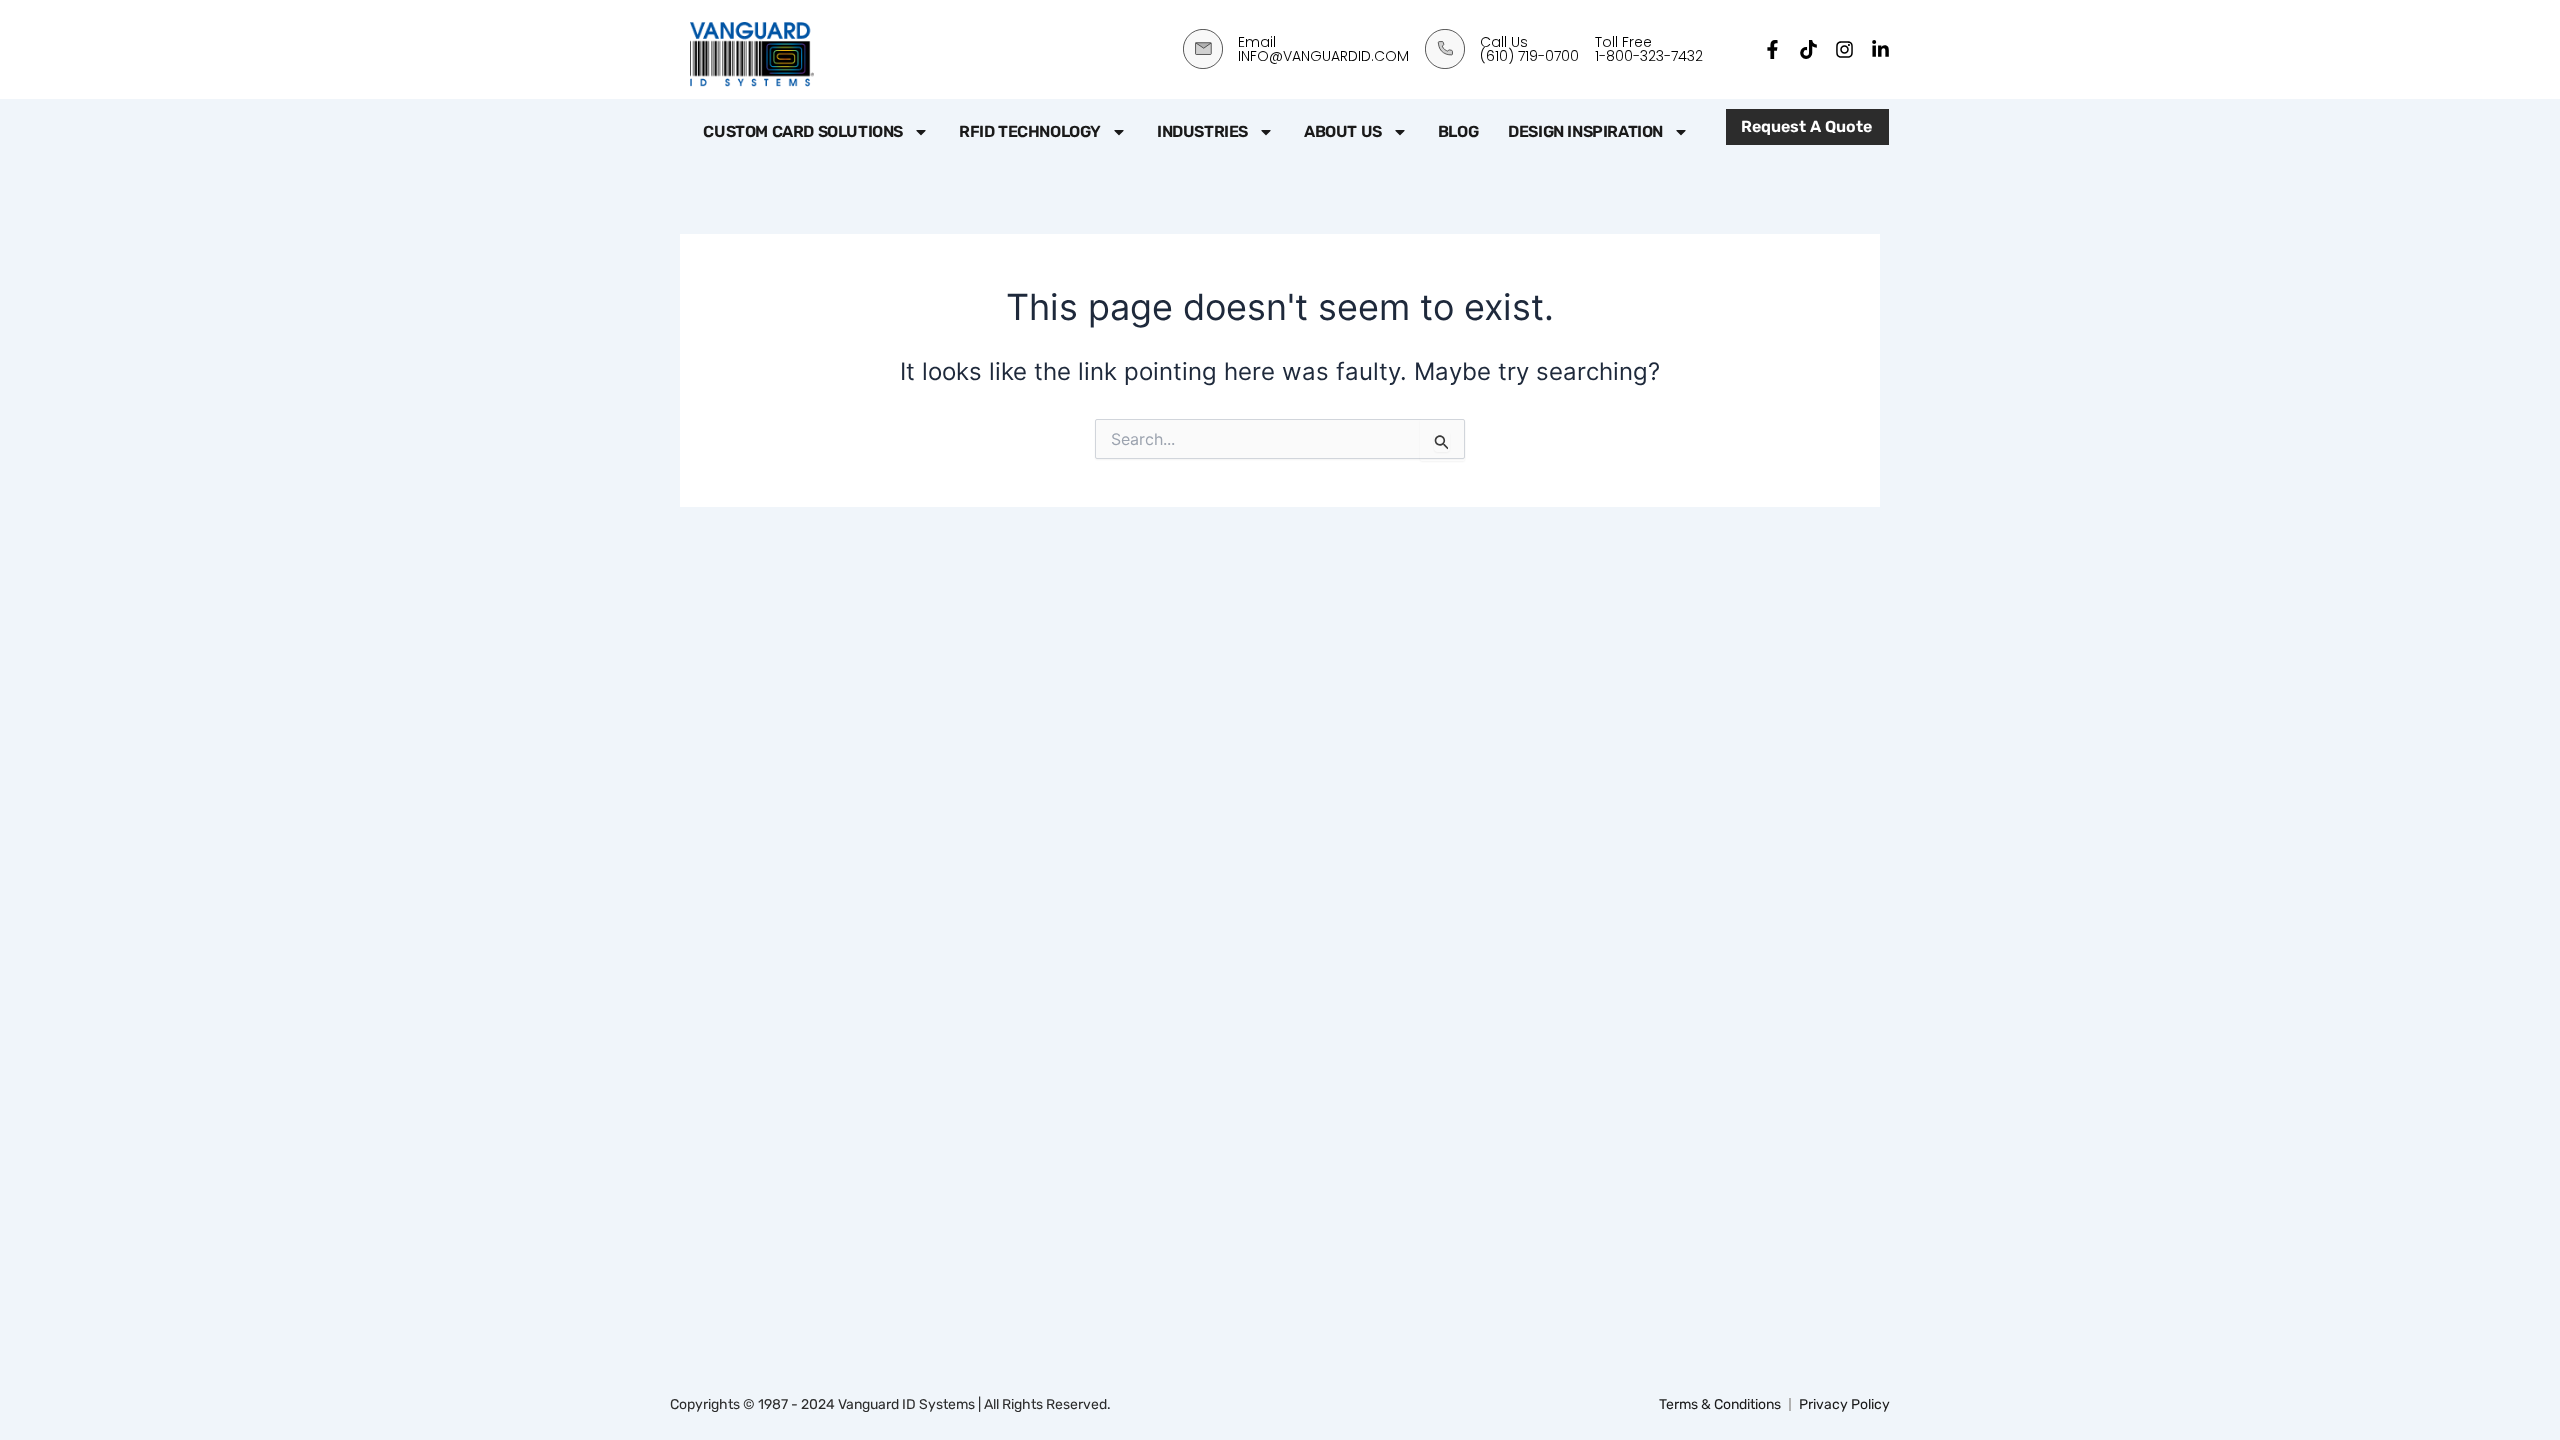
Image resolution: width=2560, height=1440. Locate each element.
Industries (1202, 131)
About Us (1343, 131)
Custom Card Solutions (803, 131)
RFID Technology (1030, 131)
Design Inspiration (1585, 131)
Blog (1458, 131)
